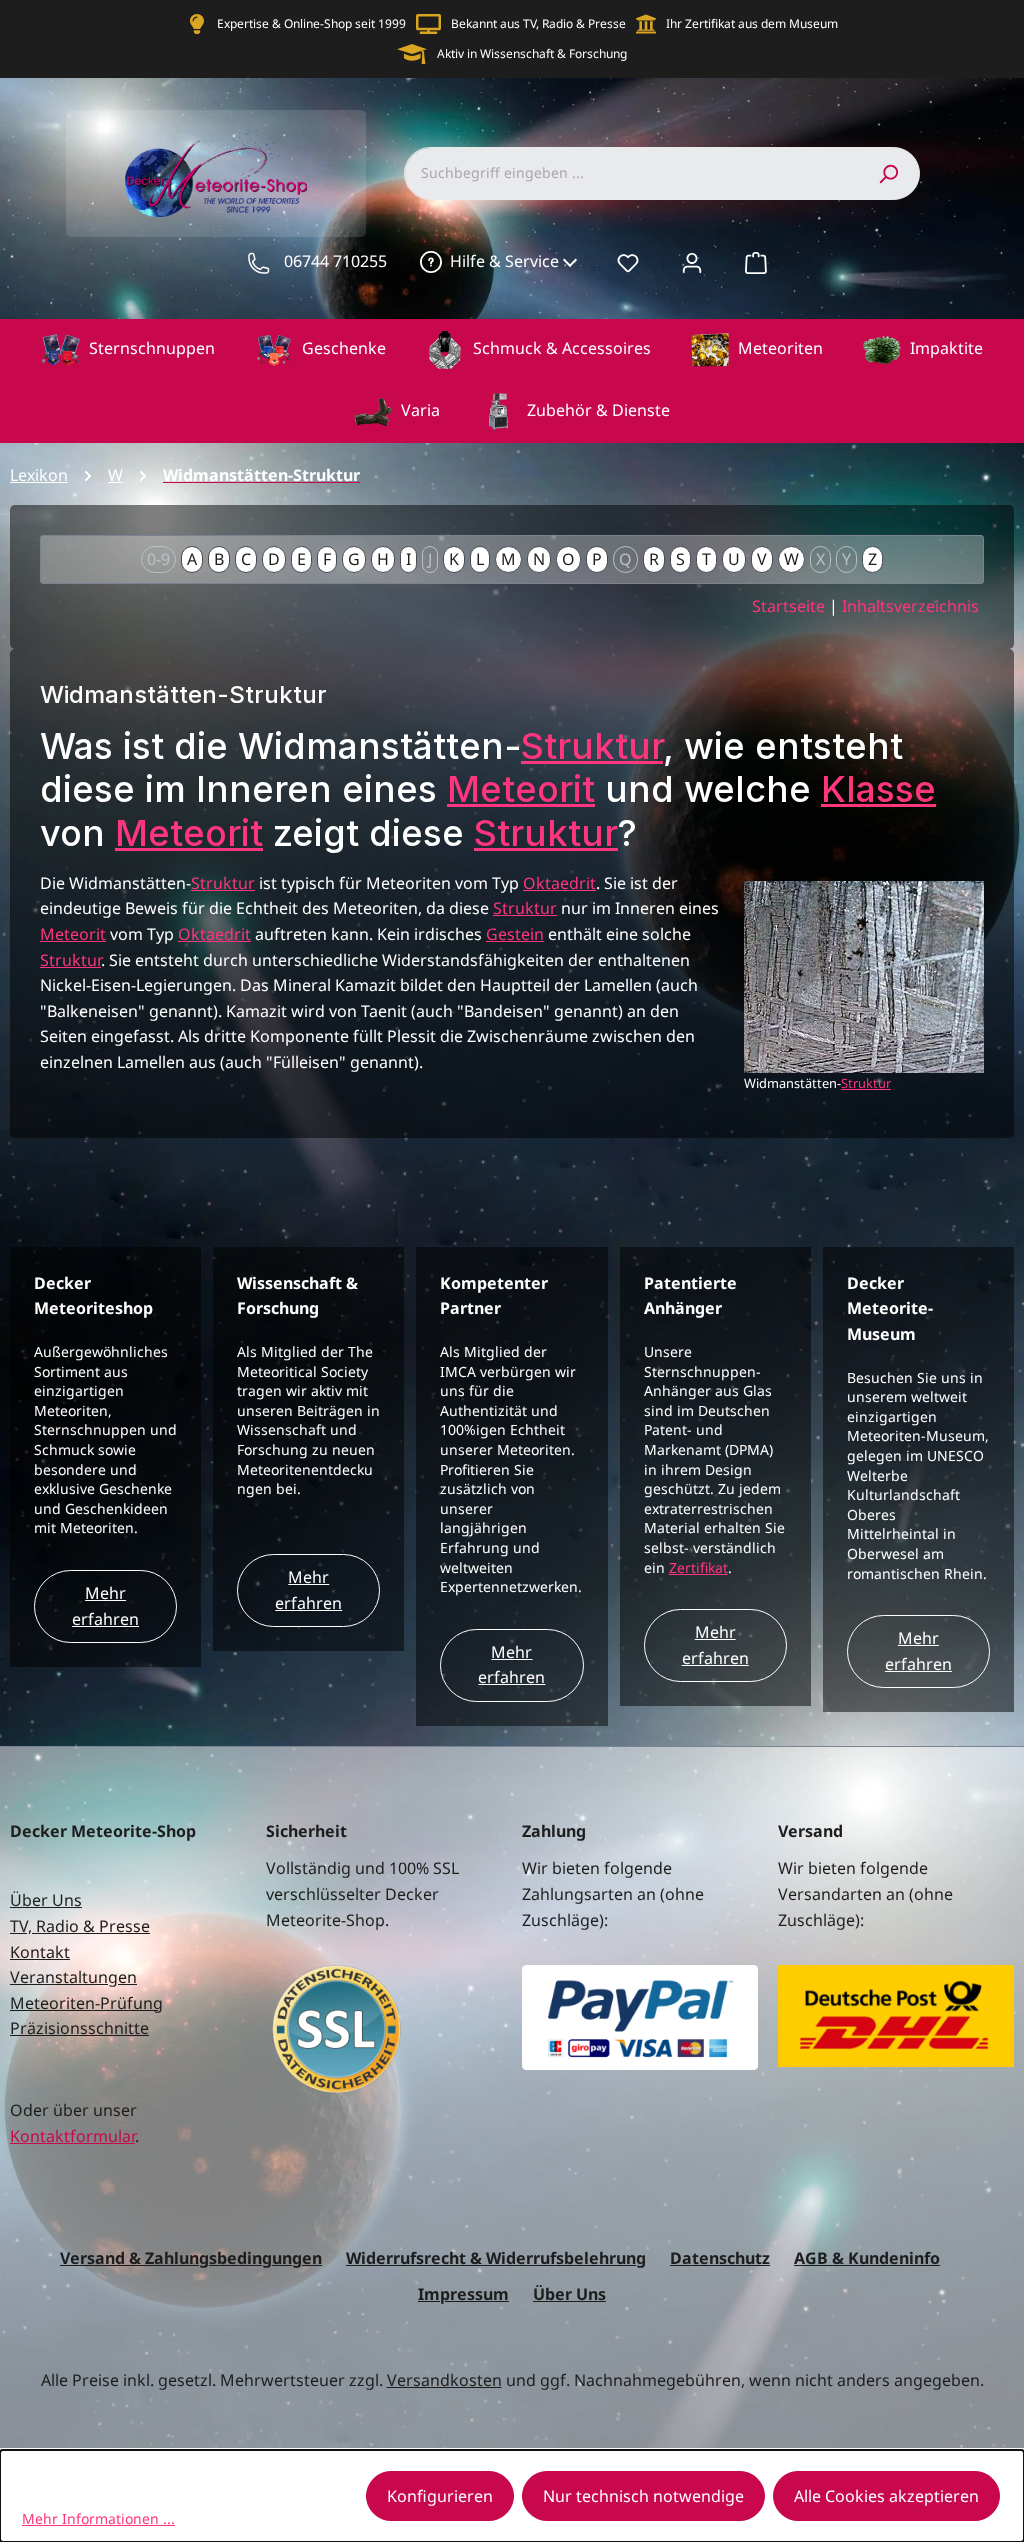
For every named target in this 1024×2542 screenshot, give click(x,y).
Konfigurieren (440, 2496)
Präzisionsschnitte (79, 2028)
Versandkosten (444, 2380)
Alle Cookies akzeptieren (886, 2496)
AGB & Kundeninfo (867, 2258)
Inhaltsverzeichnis (910, 606)
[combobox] (630, 173)
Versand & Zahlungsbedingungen (191, 2258)
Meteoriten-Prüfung (86, 2003)
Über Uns (46, 1900)
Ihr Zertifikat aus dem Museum (752, 23)
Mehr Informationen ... (98, 2518)
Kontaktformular (72, 2136)
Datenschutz (720, 2258)
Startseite (788, 606)
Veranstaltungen (73, 1977)
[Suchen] (888, 173)
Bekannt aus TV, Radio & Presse (538, 23)
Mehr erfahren (105, 1606)
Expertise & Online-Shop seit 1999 (311, 23)
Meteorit (521, 789)
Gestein (515, 934)
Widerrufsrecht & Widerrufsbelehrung (496, 2258)
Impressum (463, 2294)
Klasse (878, 789)
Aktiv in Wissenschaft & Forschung (532, 53)
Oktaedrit (559, 883)
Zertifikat (698, 1567)
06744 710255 (335, 261)
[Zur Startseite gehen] (216, 173)
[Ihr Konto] (692, 262)
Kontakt (40, 1952)
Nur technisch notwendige (643, 2496)
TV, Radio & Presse (80, 1926)
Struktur (592, 746)
